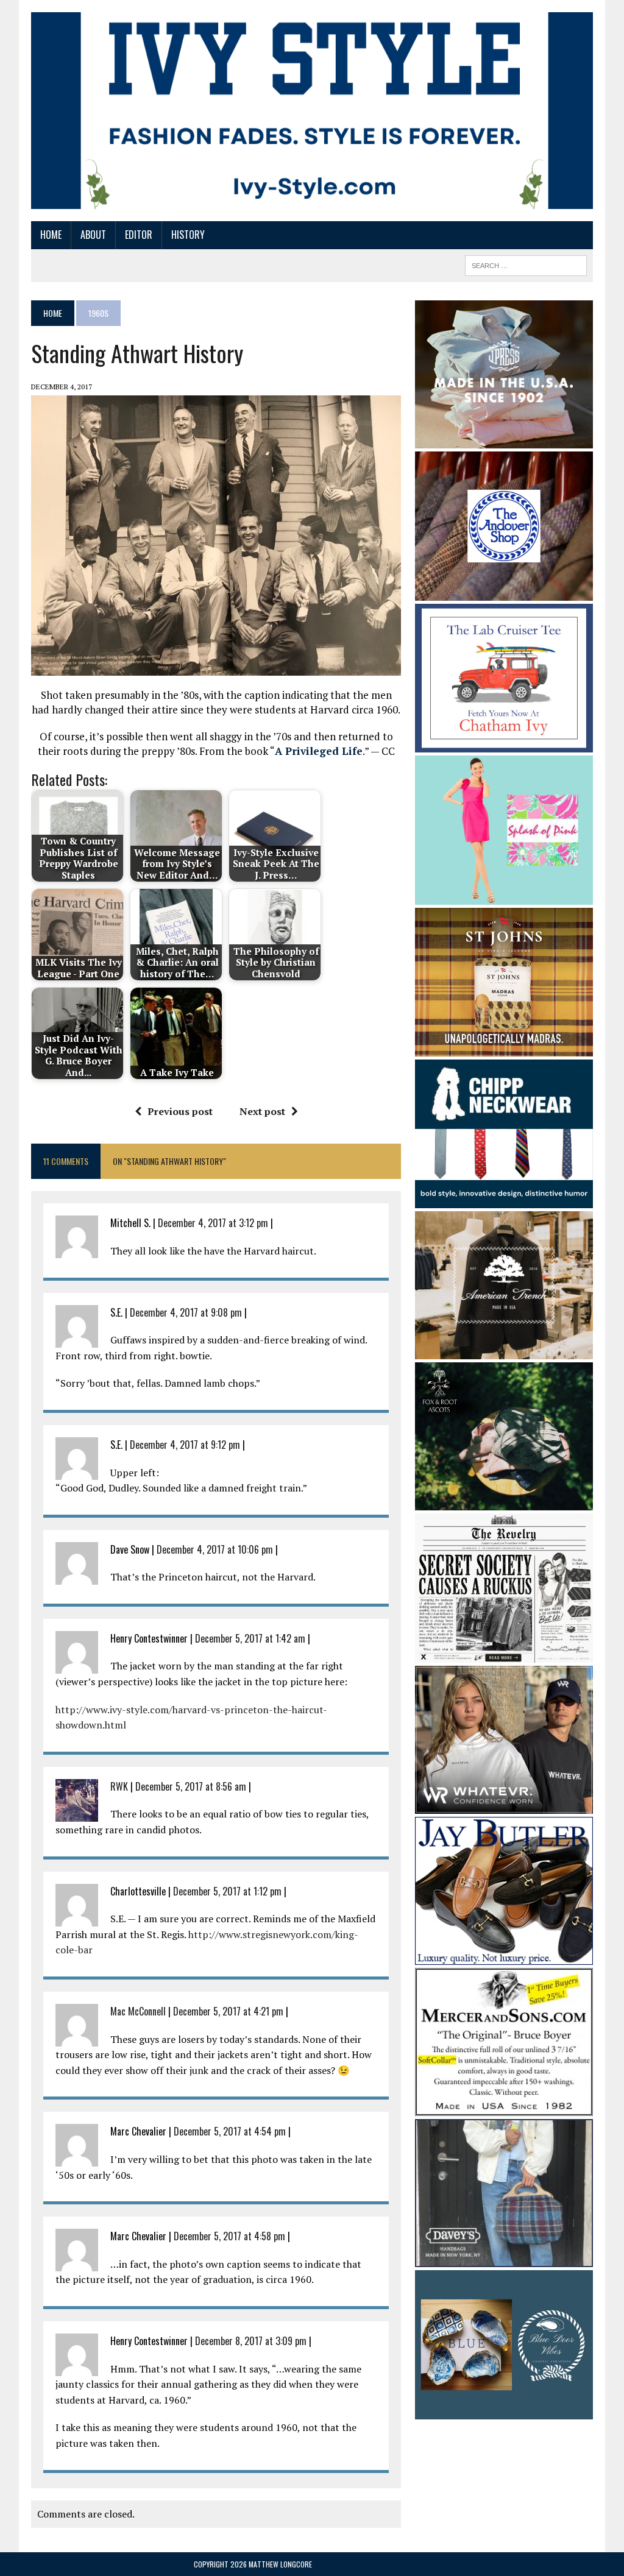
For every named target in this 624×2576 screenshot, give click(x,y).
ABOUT (93, 235)
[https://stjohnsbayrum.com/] (504, 1048)
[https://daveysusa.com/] (504, 2259)
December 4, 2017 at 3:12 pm (213, 1223)
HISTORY (188, 235)
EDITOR (139, 235)
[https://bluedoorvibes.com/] (504, 2411)
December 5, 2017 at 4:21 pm (228, 2011)
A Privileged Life (319, 751)
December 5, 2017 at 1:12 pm (227, 1891)
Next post (262, 1111)
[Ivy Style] (312, 111)
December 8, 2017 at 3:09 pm (251, 2341)
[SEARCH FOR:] (526, 264)
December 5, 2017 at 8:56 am (191, 1786)
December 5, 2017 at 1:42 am (250, 1638)
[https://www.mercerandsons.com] (504, 2108)
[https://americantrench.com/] (504, 1351)
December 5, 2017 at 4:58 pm (229, 2236)
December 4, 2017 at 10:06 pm (215, 1549)
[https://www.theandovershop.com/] (504, 592)
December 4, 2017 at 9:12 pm (185, 1445)
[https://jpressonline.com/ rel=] (504, 440)
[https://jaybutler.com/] (504, 1957)
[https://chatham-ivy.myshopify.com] (504, 745)
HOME (51, 235)
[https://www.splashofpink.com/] (504, 896)
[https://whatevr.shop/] (504, 1805)
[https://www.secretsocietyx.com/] (504, 1654)
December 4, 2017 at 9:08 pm (186, 1312)
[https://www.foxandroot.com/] (504, 1502)
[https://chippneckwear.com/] (504, 1200)
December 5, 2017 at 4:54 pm (230, 2131)
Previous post (180, 1111)
